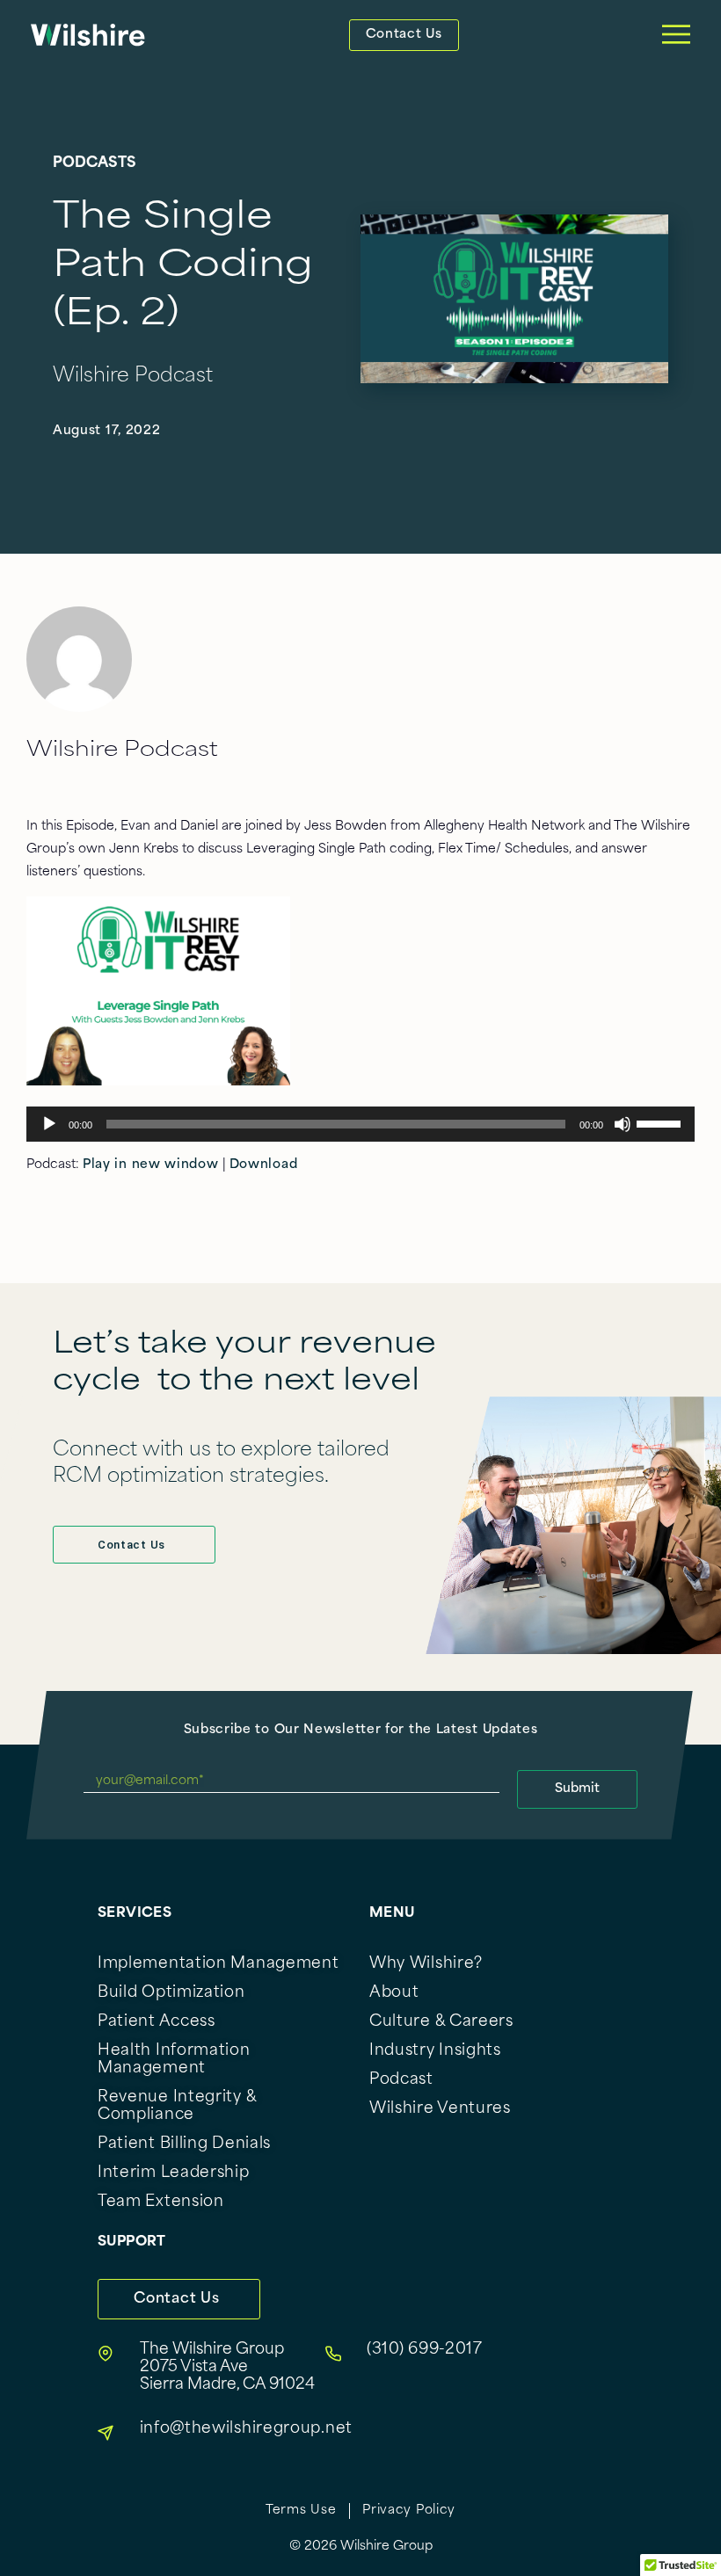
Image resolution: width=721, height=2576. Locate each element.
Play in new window (151, 1165)
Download (264, 1165)
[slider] (661, 1122)
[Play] (49, 1124)
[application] (360, 1124)
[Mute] (623, 1124)
